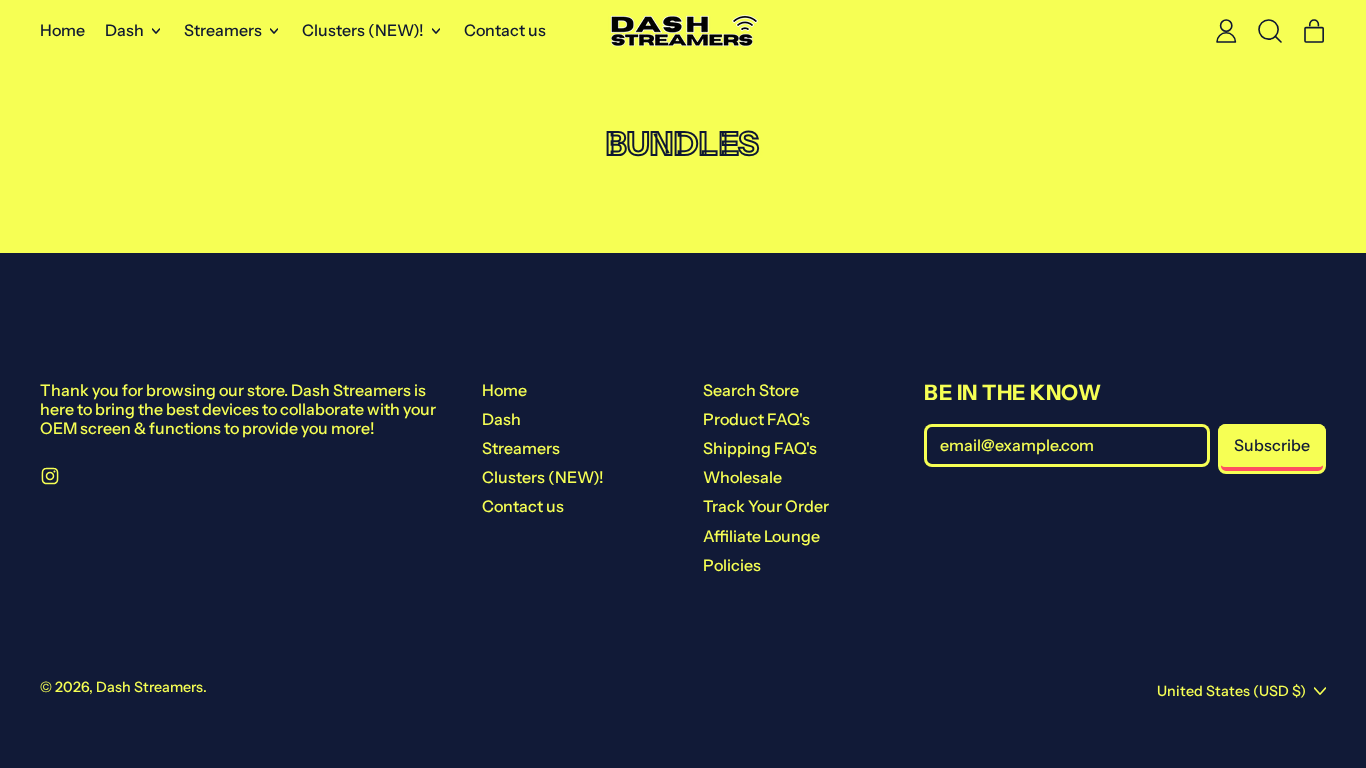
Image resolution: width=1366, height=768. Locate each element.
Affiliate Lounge (761, 536)
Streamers (521, 448)
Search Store (751, 390)
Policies (732, 565)
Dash (501, 419)
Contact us (505, 30)
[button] (1270, 31)
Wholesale (742, 477)
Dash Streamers (149, 687)
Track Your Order (766, 506)
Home (62, 30)
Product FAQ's (756, 419)
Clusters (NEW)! (543, 477)
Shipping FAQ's (760, 448)
